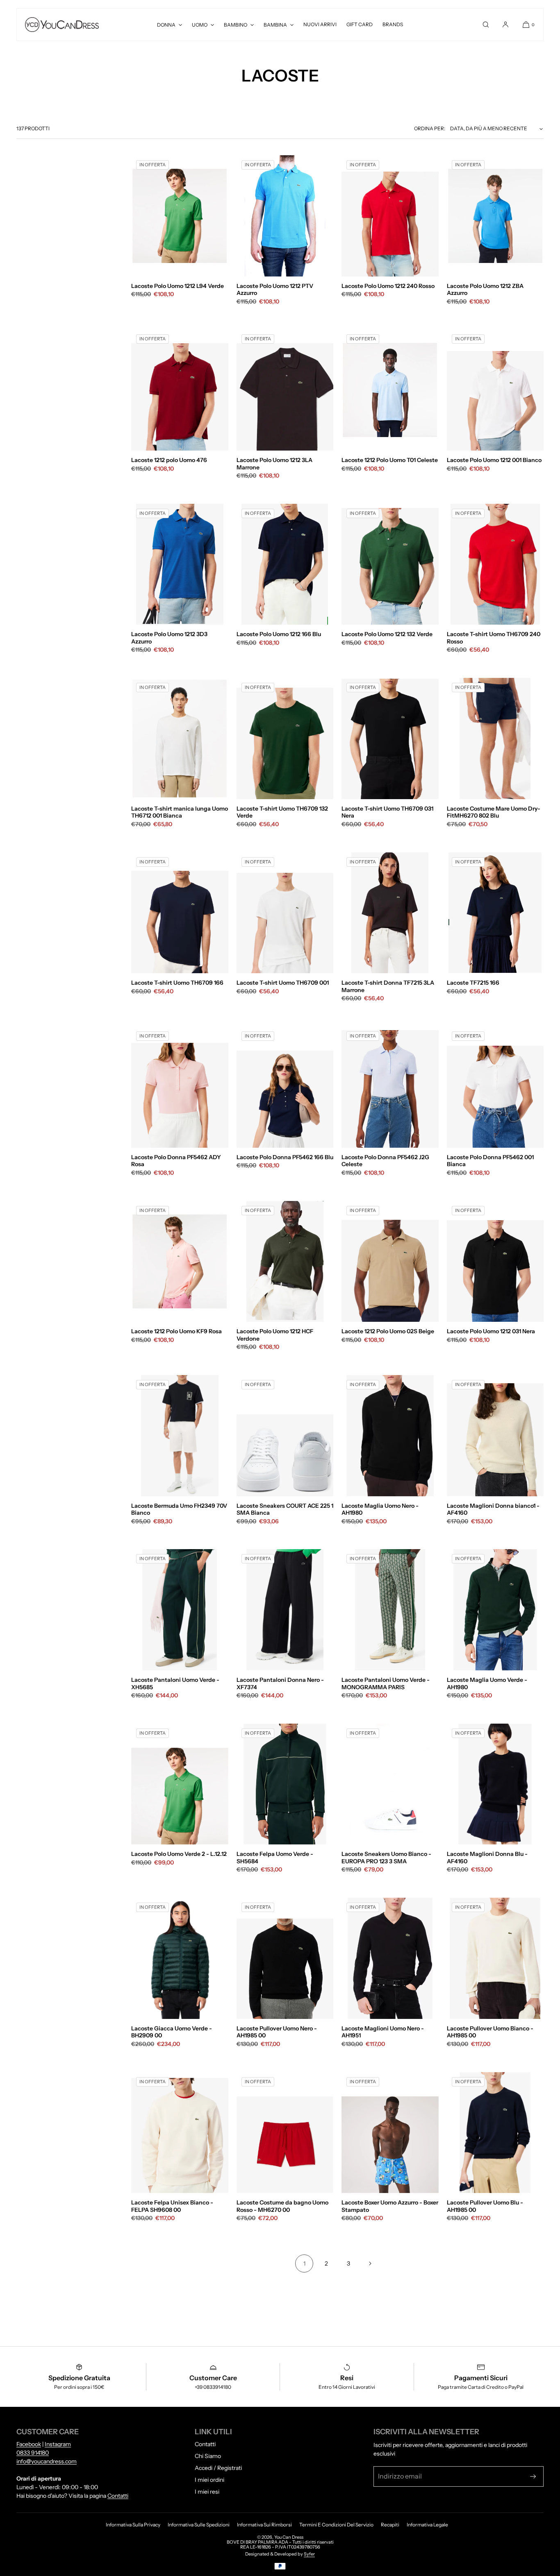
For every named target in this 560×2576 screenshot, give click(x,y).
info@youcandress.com (47, 2461)
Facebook (29, 2444)
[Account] (505, 25)
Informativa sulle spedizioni (199, 2525)
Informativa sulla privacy (133, 2525)
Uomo (200, 25)
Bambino (236, 25)
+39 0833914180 (213, 2387)
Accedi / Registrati (218, 2468)
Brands (393, 24)
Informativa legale (427, 2525)
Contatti (118, 2496)
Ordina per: (430, 128)
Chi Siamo (208, 2456)
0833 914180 (33, 2453)
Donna (166, 25)
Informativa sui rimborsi (264, 2525)
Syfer (309, 2554)
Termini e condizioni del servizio (336, 2525)
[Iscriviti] (533, 2476)
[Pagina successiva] (371, 2263)
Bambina (275, 25)
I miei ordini (209, 2480)
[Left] (139, 216)
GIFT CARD (360, 24)
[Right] (220, 216)
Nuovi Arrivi (320, 24)
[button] (486, 25)
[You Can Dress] (62, 25)
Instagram (58, 2444)
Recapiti (390, 2525)
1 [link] (304, 2263)
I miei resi (207, 2492)
